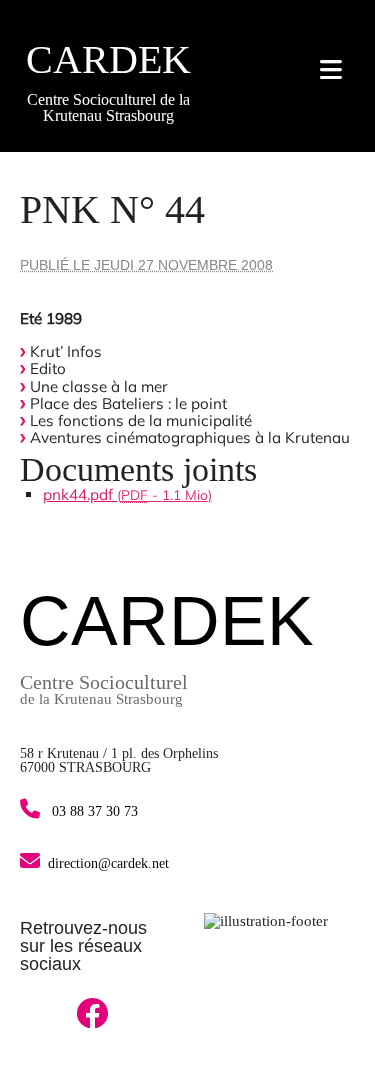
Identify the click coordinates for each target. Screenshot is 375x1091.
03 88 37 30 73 (93, 811)
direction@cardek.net (108, 863)
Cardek (108, 59)
